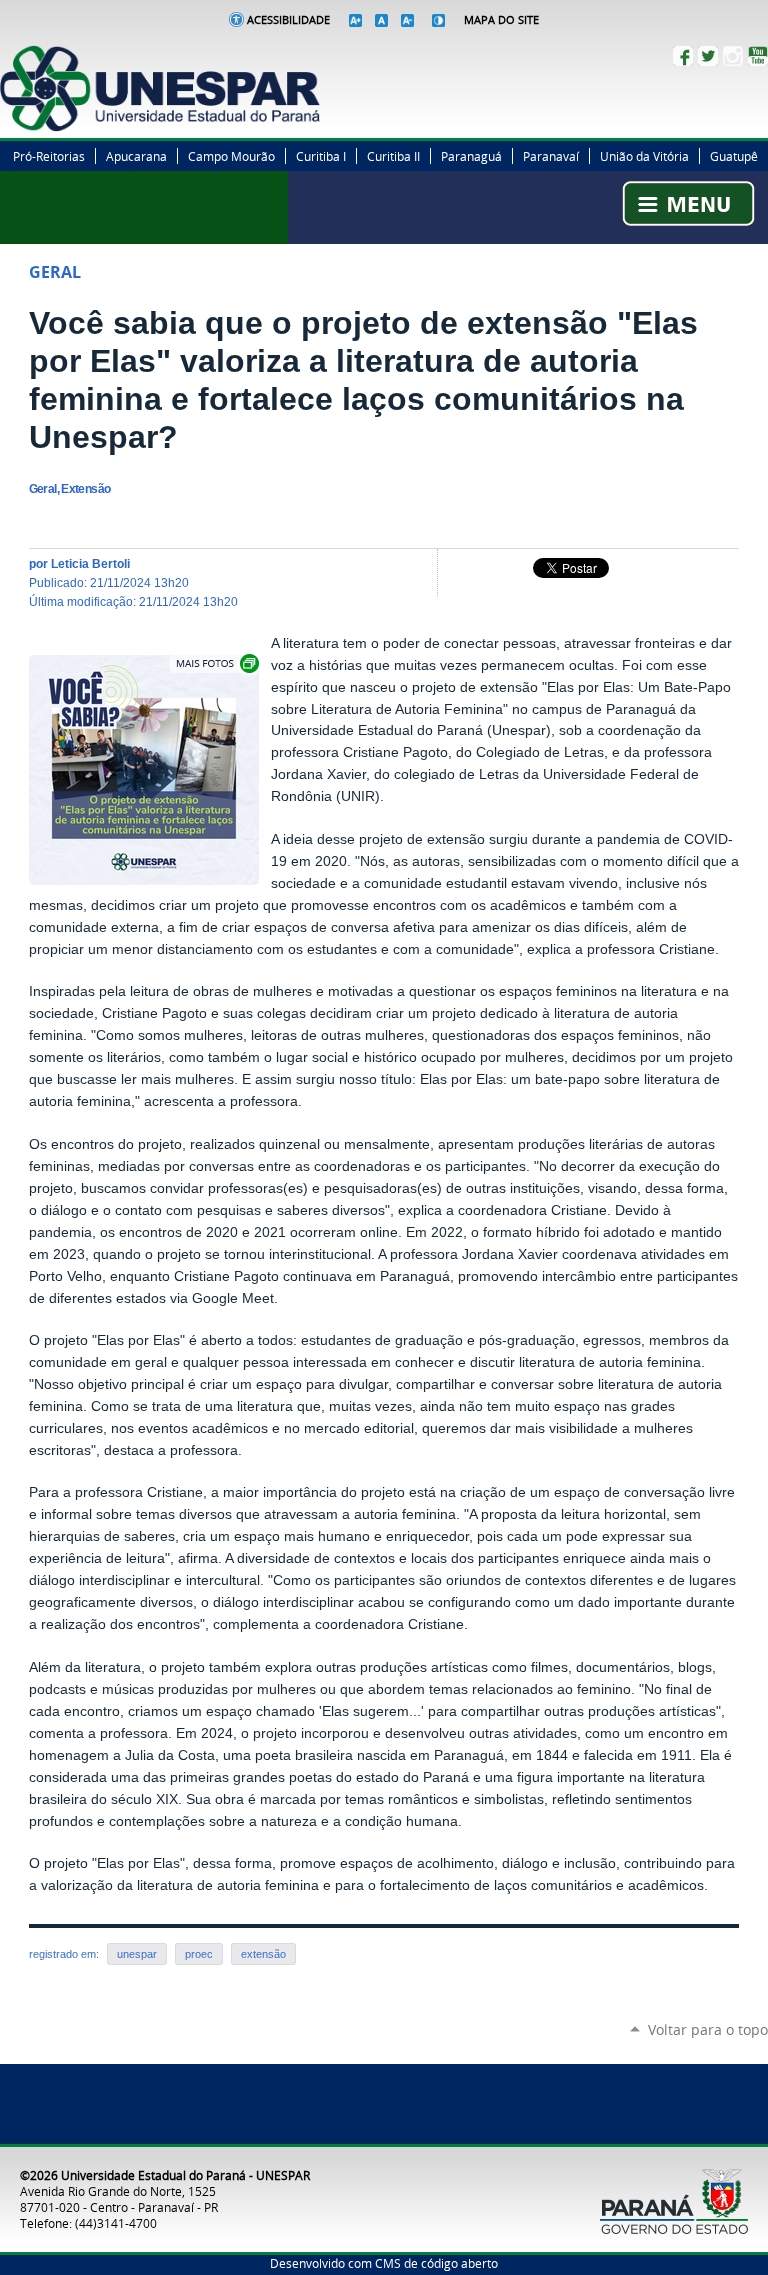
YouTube (758, 56)
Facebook (683, 56)
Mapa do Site (501, 20)
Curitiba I (321, 156)
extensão (263, 1954)
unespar (137, 1954)
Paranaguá (471, 156)
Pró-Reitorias (49, 156)
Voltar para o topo (708, 2029)
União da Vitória (644, 156)
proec (199, 1954)
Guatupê (734, 156)
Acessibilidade (288, 20)
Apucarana (136, 156)
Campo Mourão (231, 156)
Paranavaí (551, 156)
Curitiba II (393, 156)
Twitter (708, 56)
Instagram (733, 56)
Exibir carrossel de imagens (216, 663)
